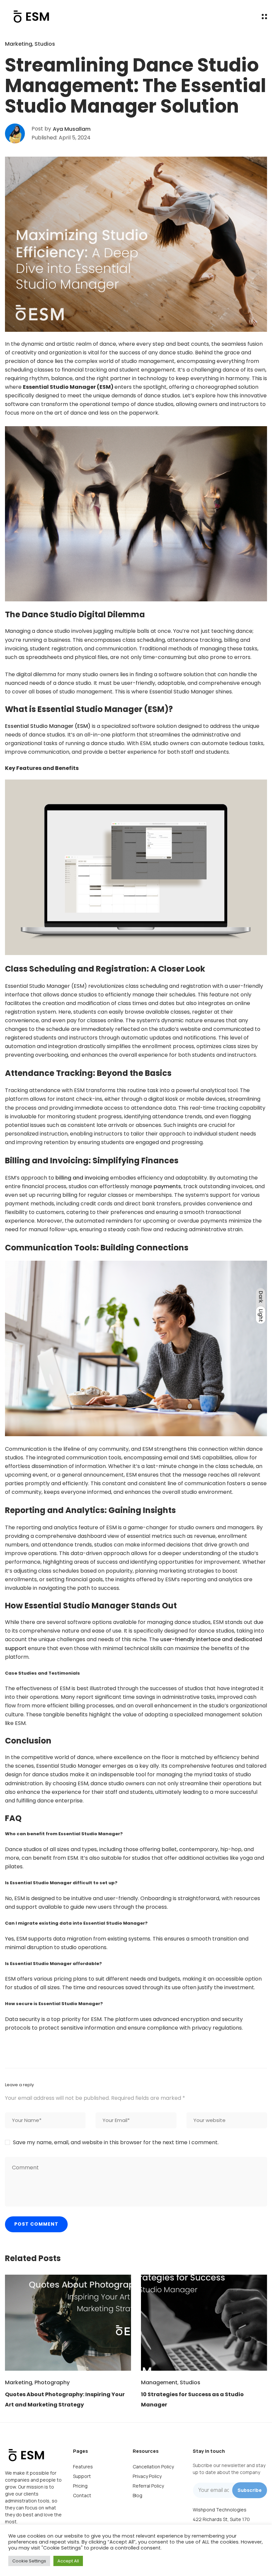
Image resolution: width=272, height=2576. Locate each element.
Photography (52, 2382)
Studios (45, 44)
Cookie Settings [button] (29, 2561)
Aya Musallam (72, 129)
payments (167, 1186)
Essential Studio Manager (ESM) (48, 726)
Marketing (19, 44)
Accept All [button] (68, 2561)
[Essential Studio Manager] (30, 17)
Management (159, 2382)
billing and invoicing (83, 1178)
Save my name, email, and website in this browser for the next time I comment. (116, 2142)
